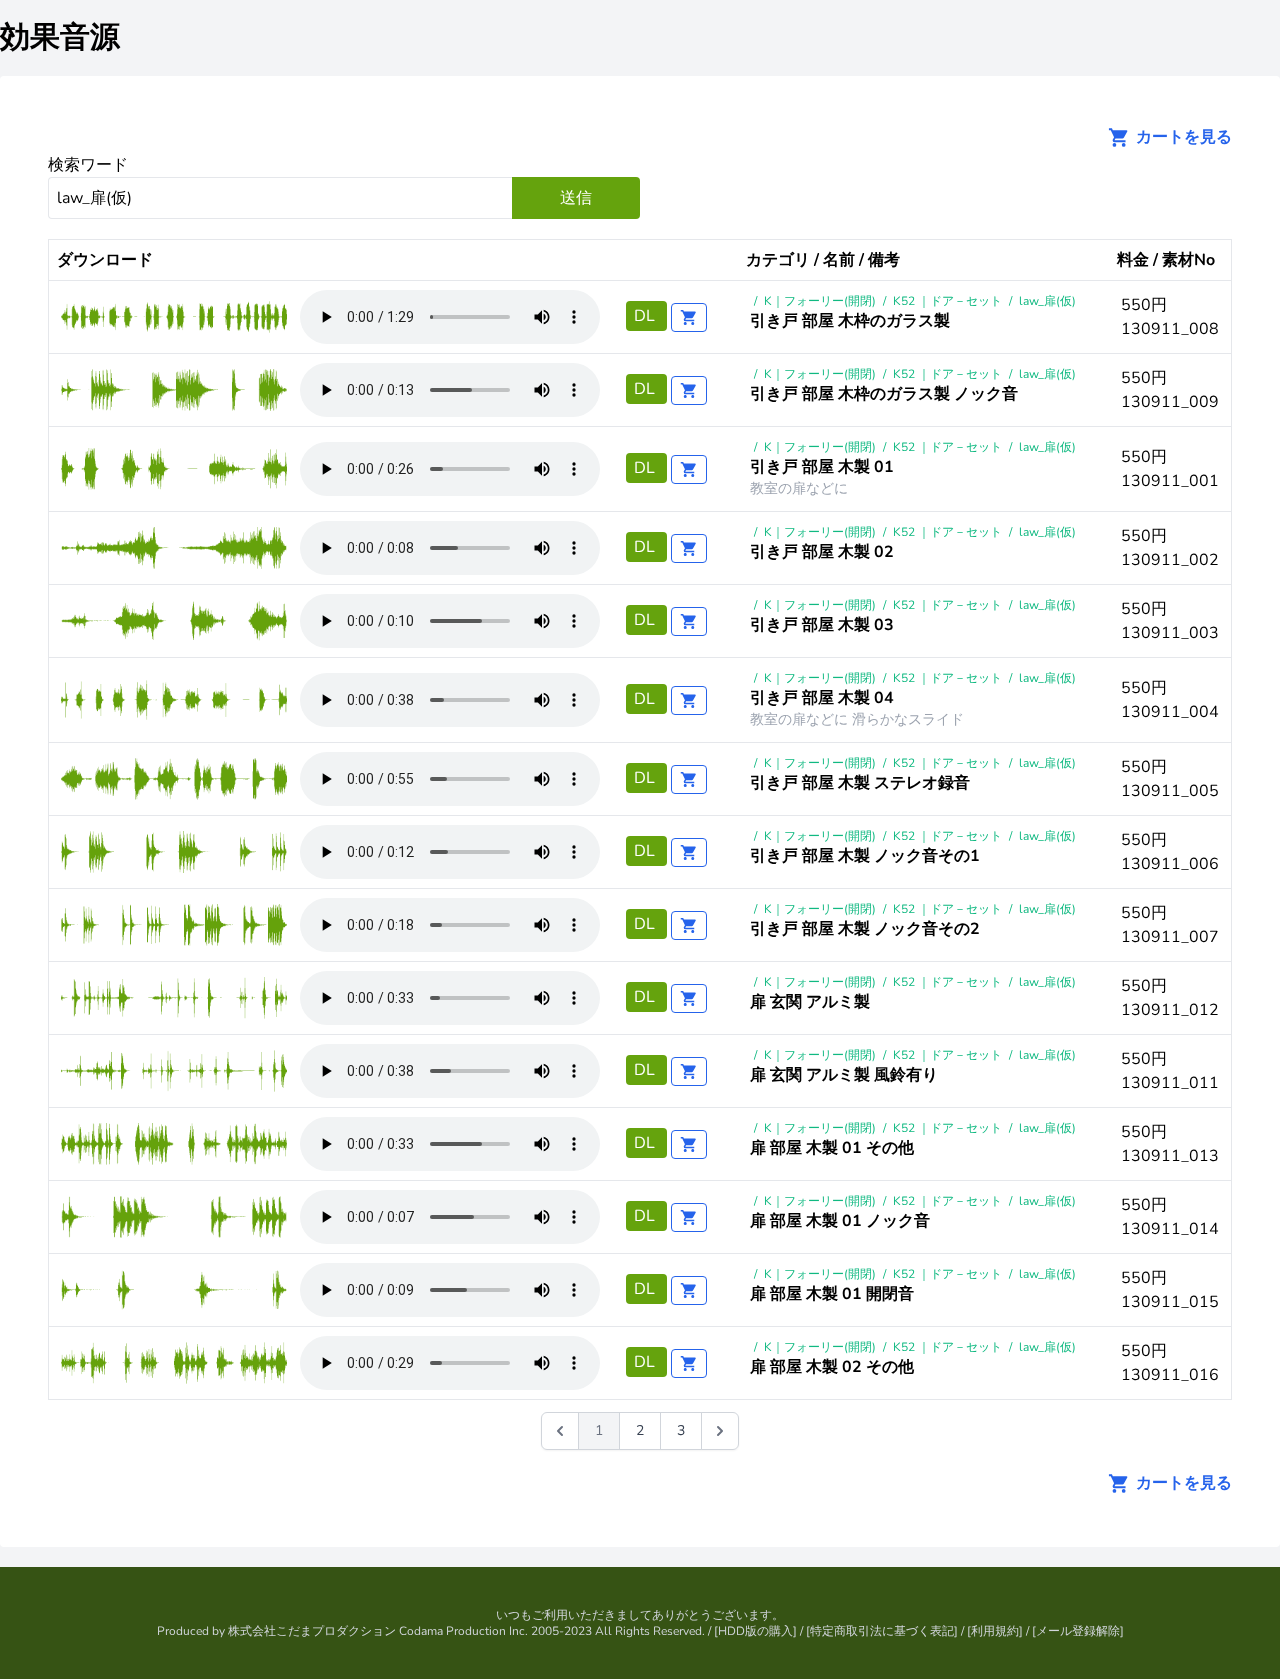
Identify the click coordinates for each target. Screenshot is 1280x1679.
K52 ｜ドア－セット (947, 301)
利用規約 (995, 1631)
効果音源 (60, 37)
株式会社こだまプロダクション (312, 1631)
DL (646, 316)
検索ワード (88, 165)
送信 (576, 198)
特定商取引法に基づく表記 (882, 1631)
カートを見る (1182, 137)
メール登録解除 (1078, 1631)
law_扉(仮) (1047, 301)
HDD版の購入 (755, 1631)
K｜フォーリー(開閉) (820, 301)
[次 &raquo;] (720, 1431)
